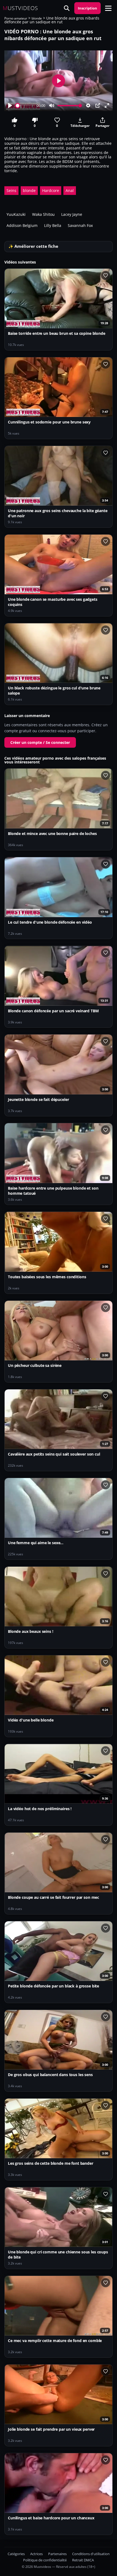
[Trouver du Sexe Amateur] (67, 8)
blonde (37, 18)
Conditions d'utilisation (91, 2554)
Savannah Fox (80, 225)
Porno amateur (16, 18)
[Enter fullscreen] (107, 105)
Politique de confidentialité (45, 2560)
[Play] (10, 105)
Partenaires (57, 2554)
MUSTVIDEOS (20, 8)
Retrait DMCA (83, 2560)
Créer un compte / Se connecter (40, 742)
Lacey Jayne (72, 214)
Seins (11, 190)
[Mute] (52, 105)
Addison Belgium (22, 225)
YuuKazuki (16, 214)
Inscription (87, 8)
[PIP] (98, 105)
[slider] (25, 106)
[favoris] (106, 275)
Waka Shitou (43, 214)
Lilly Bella (53, 225)
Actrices (36, 2554)
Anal (70, 190)
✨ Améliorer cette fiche (33, 246)
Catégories (16, 2554)
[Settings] (88, 105)
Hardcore (51, 190)
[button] (108, 8)
